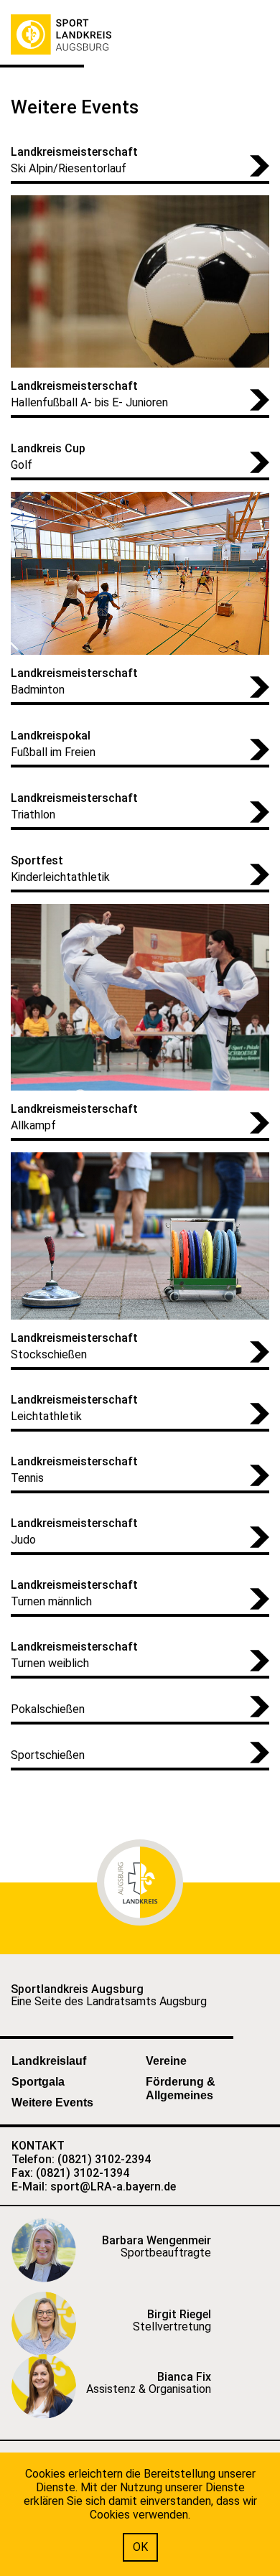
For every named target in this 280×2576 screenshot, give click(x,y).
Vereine (166, 2061)
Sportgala (38, 2082)
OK (140, 2547)
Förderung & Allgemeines (181, 2089)
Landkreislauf (49, 2061)
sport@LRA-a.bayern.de (113, 2187)
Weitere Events (52, 2103)
